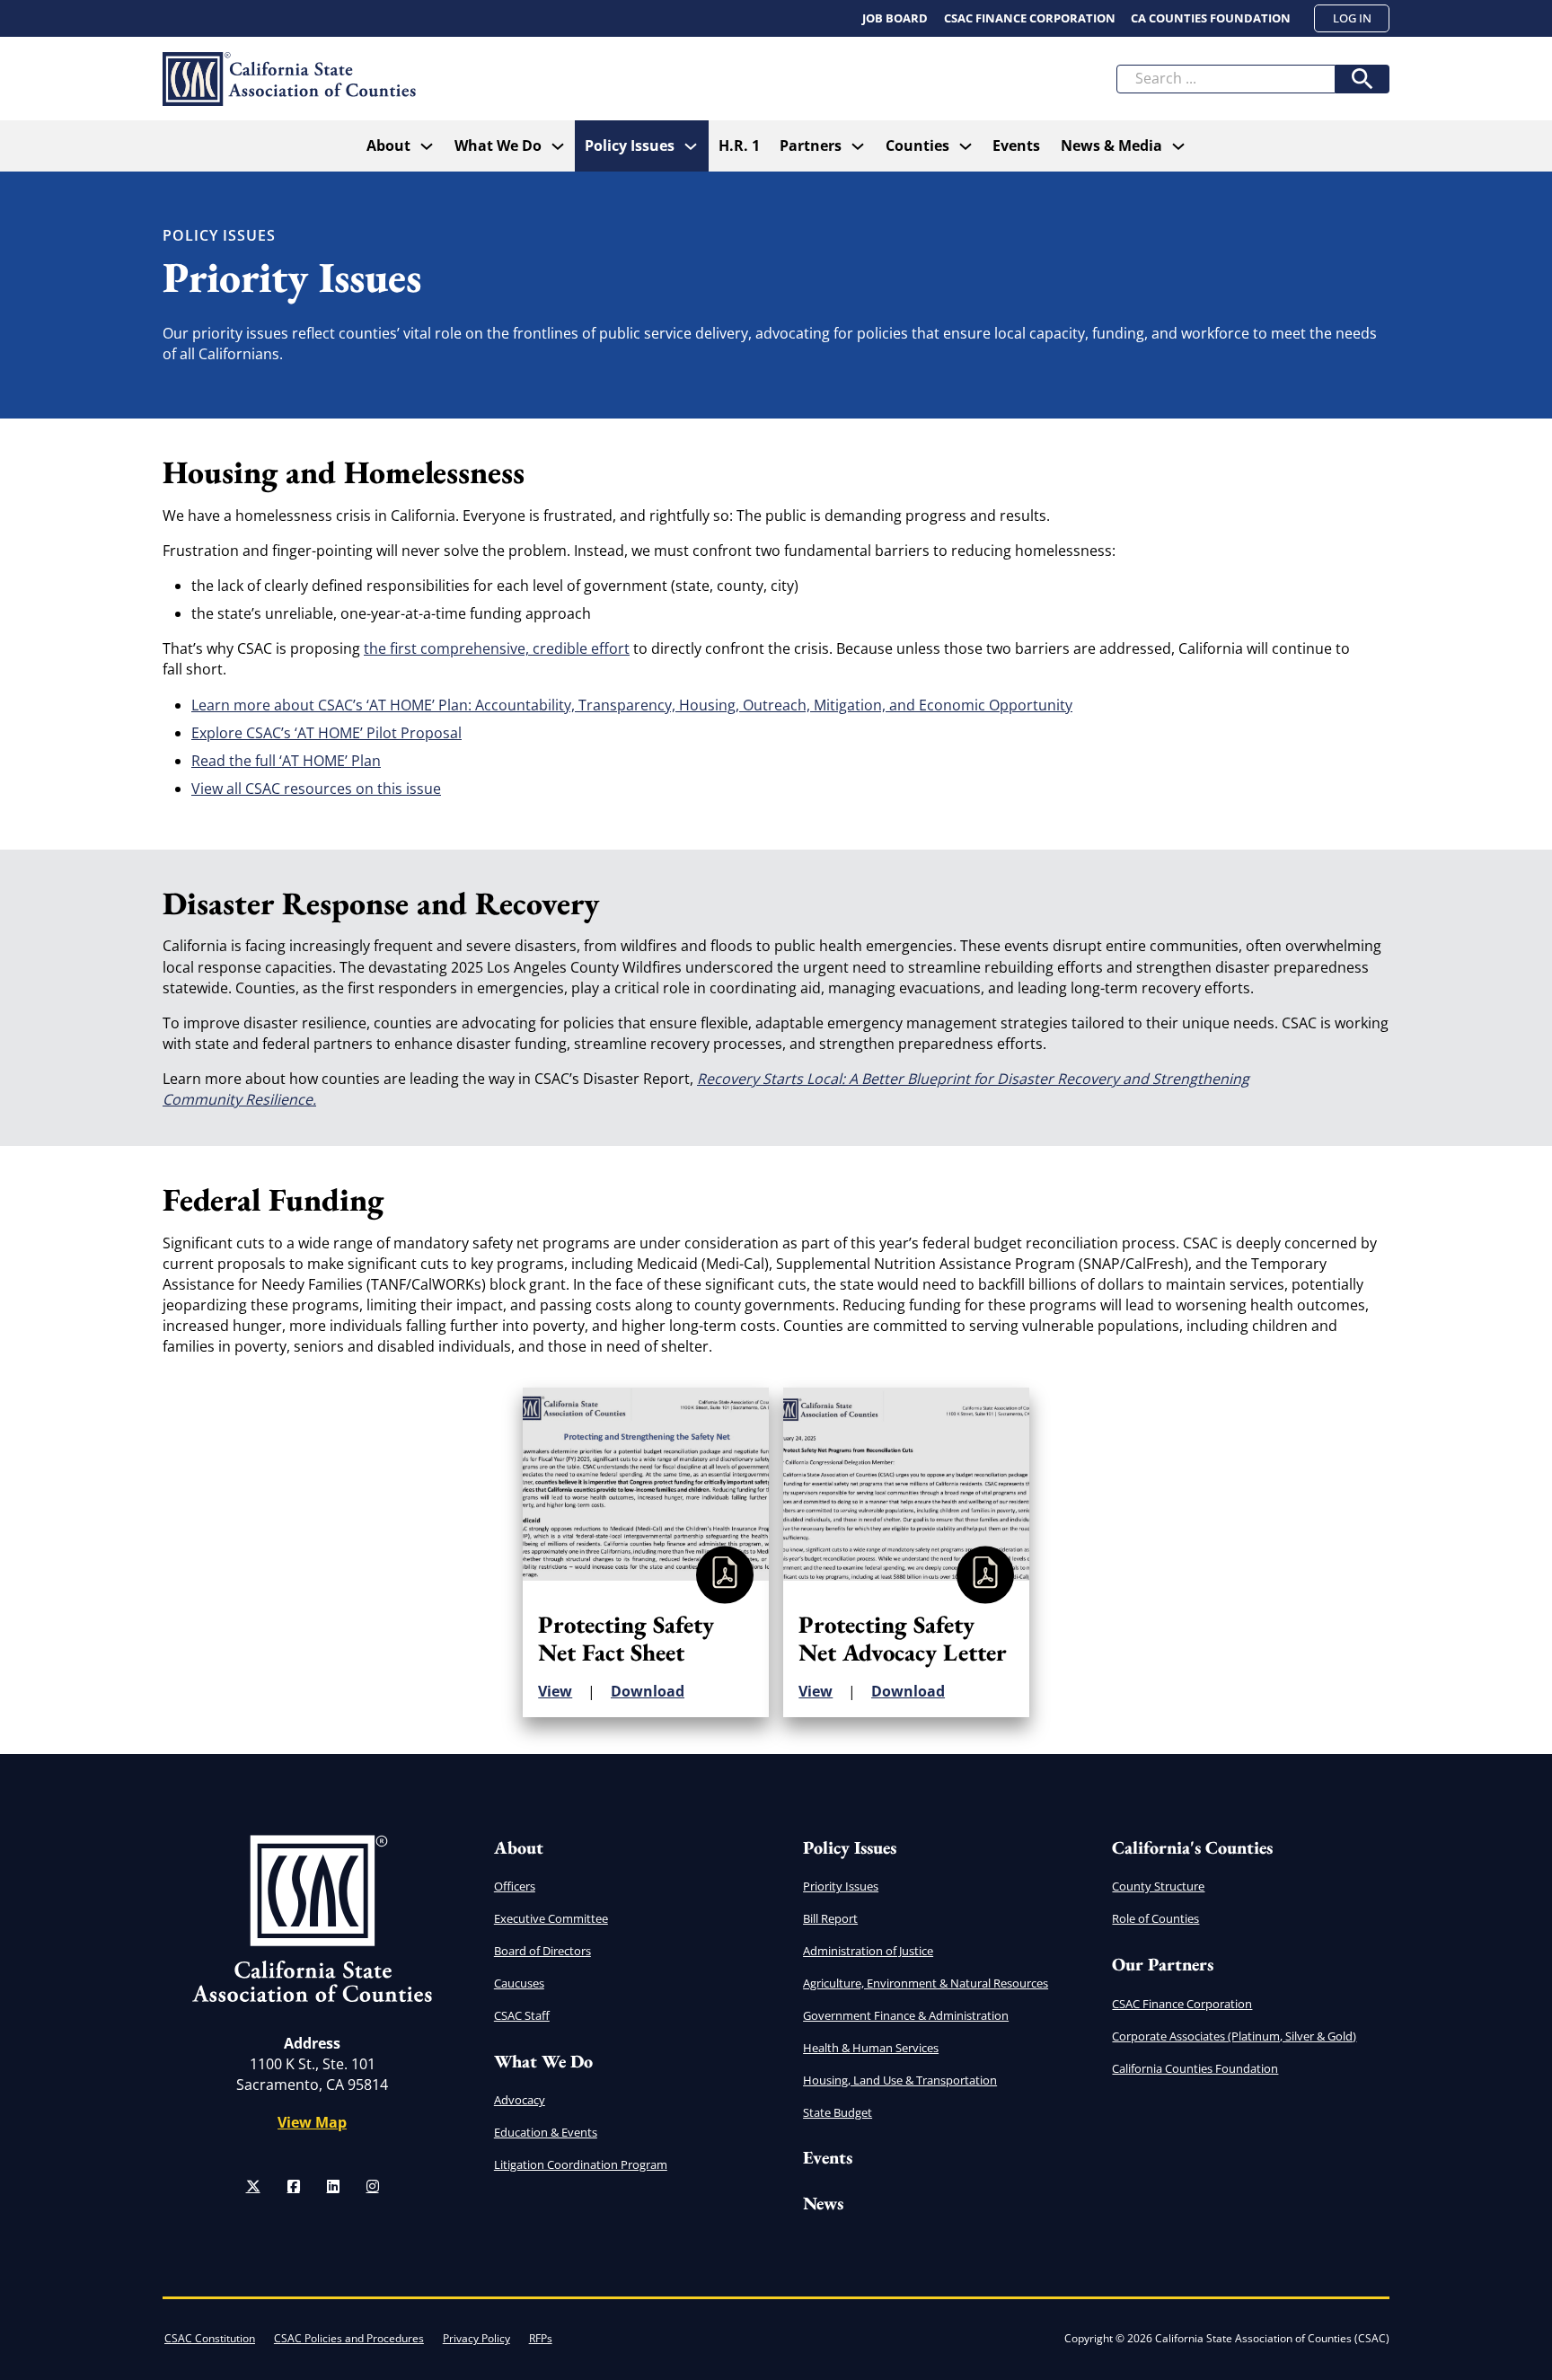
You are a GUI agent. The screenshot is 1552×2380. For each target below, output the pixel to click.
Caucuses (519, 1983)
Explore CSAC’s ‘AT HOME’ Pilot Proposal (326, 733)
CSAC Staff (522, 2015)
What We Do (498, 145)
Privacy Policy (476, 2338)
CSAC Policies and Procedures (349, 2338)
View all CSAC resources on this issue (316, 789)
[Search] (1362, 79)
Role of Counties (1155, 1918)
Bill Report (830, 1918)
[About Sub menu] (427, 146)
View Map (312, 2122)
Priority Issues (841, 1886)
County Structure (1158, 1886)
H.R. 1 (739, 145)
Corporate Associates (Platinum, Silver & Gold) (1234, 2036)
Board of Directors (542, 1951)
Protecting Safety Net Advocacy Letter (903, 1638)
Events (1016, 145)
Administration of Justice (868, 1951)
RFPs (541, 2338)
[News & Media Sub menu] (1178, 146)
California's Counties (1192, 1847)
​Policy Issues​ (630, 145)
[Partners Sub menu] (858, 146)
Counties (917, 145)
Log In (1352, 18)
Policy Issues (850, 1847)
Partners (811, 145)
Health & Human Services (871, 2048)
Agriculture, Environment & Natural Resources (926, 1983)
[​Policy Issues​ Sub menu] (691, 146)
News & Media (1111, 145)
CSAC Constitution (210, 2338)
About (388, 145)
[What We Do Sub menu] (558, 146)
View (555, 1691)
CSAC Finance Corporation (1030, 18)
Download (648, 1691)
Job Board (895, 18)
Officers (515, 1886)
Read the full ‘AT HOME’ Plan (286, 761)
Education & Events (546, 2132)
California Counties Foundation (1195, 2068)
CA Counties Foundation (1211, 18)
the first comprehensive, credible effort (497, 648)
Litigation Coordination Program (581, 2164)
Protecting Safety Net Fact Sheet (626, 1638)
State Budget (838, 2112)
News (823, 2203)
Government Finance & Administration (906, 2015)
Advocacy (520, 2100)
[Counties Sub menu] (966, 146)
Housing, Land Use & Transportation (900, 2080)
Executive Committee (551, 1918)
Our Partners (1163, 1964)
